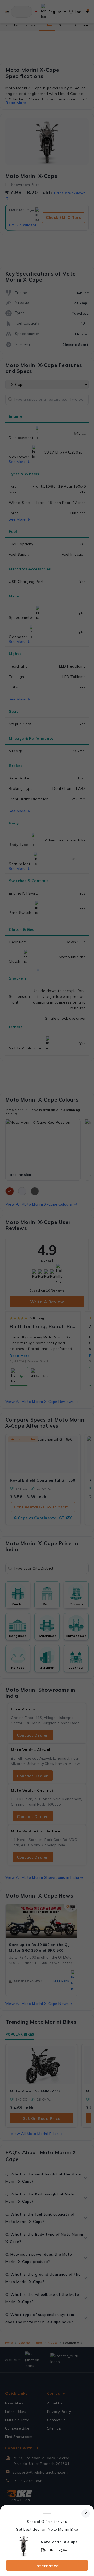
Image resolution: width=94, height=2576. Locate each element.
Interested (47, 2566)
